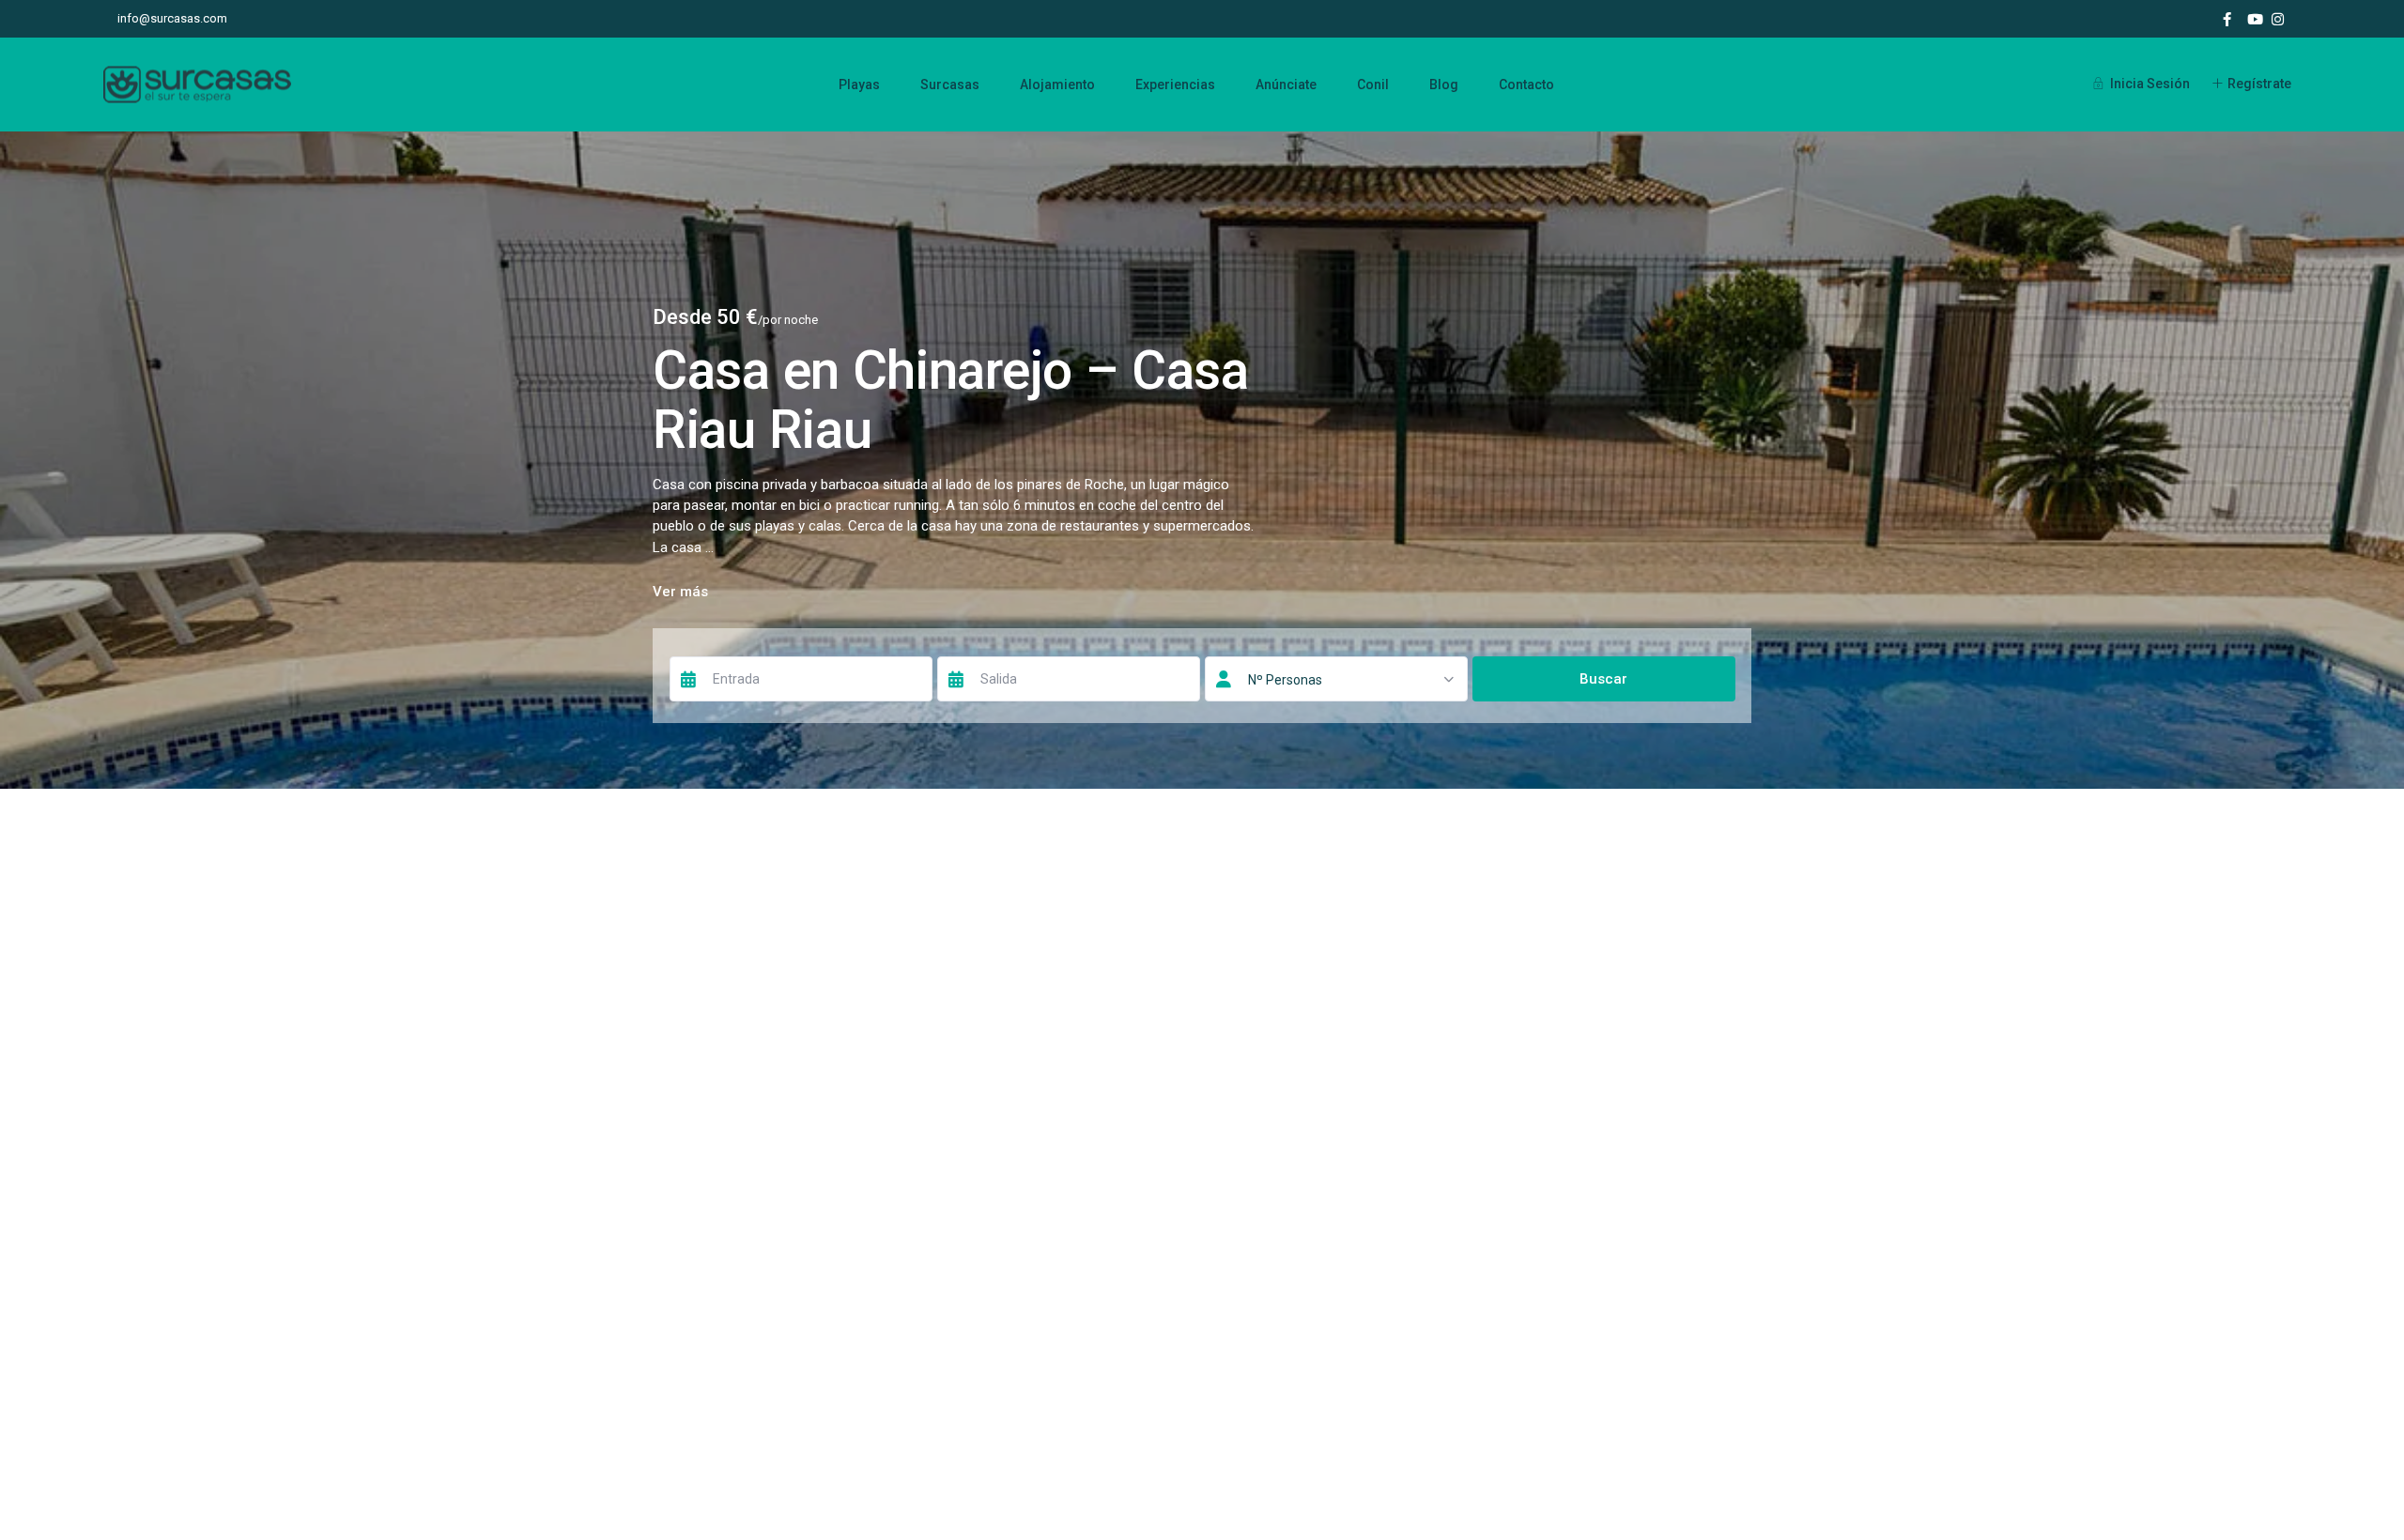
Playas (859, 85)
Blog (1444, 85)
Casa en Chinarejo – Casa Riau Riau (951, 400)
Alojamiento (1057, 85)
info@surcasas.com (172, 18)
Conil (1373, 85)
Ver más (680, 592)
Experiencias (1175, 85)
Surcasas (950, 85)
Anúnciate (1286, 85)
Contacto (1526, 85)
